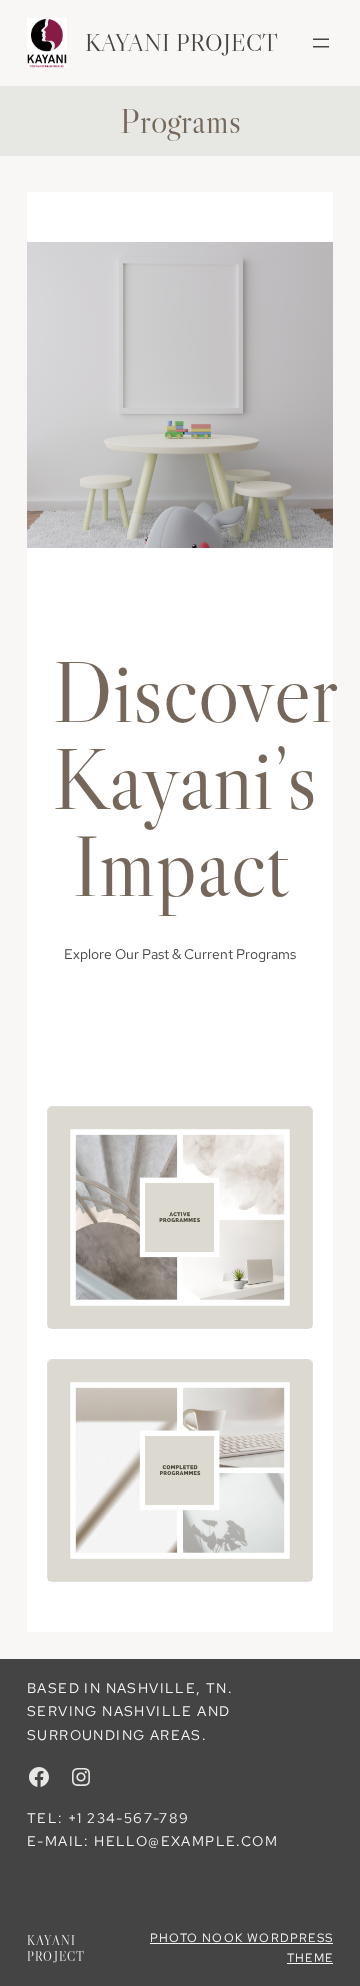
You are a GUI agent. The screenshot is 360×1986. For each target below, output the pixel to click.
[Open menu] (321, 43)
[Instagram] (81, 1777)
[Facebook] (39, 1777)
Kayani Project (181, 42)
